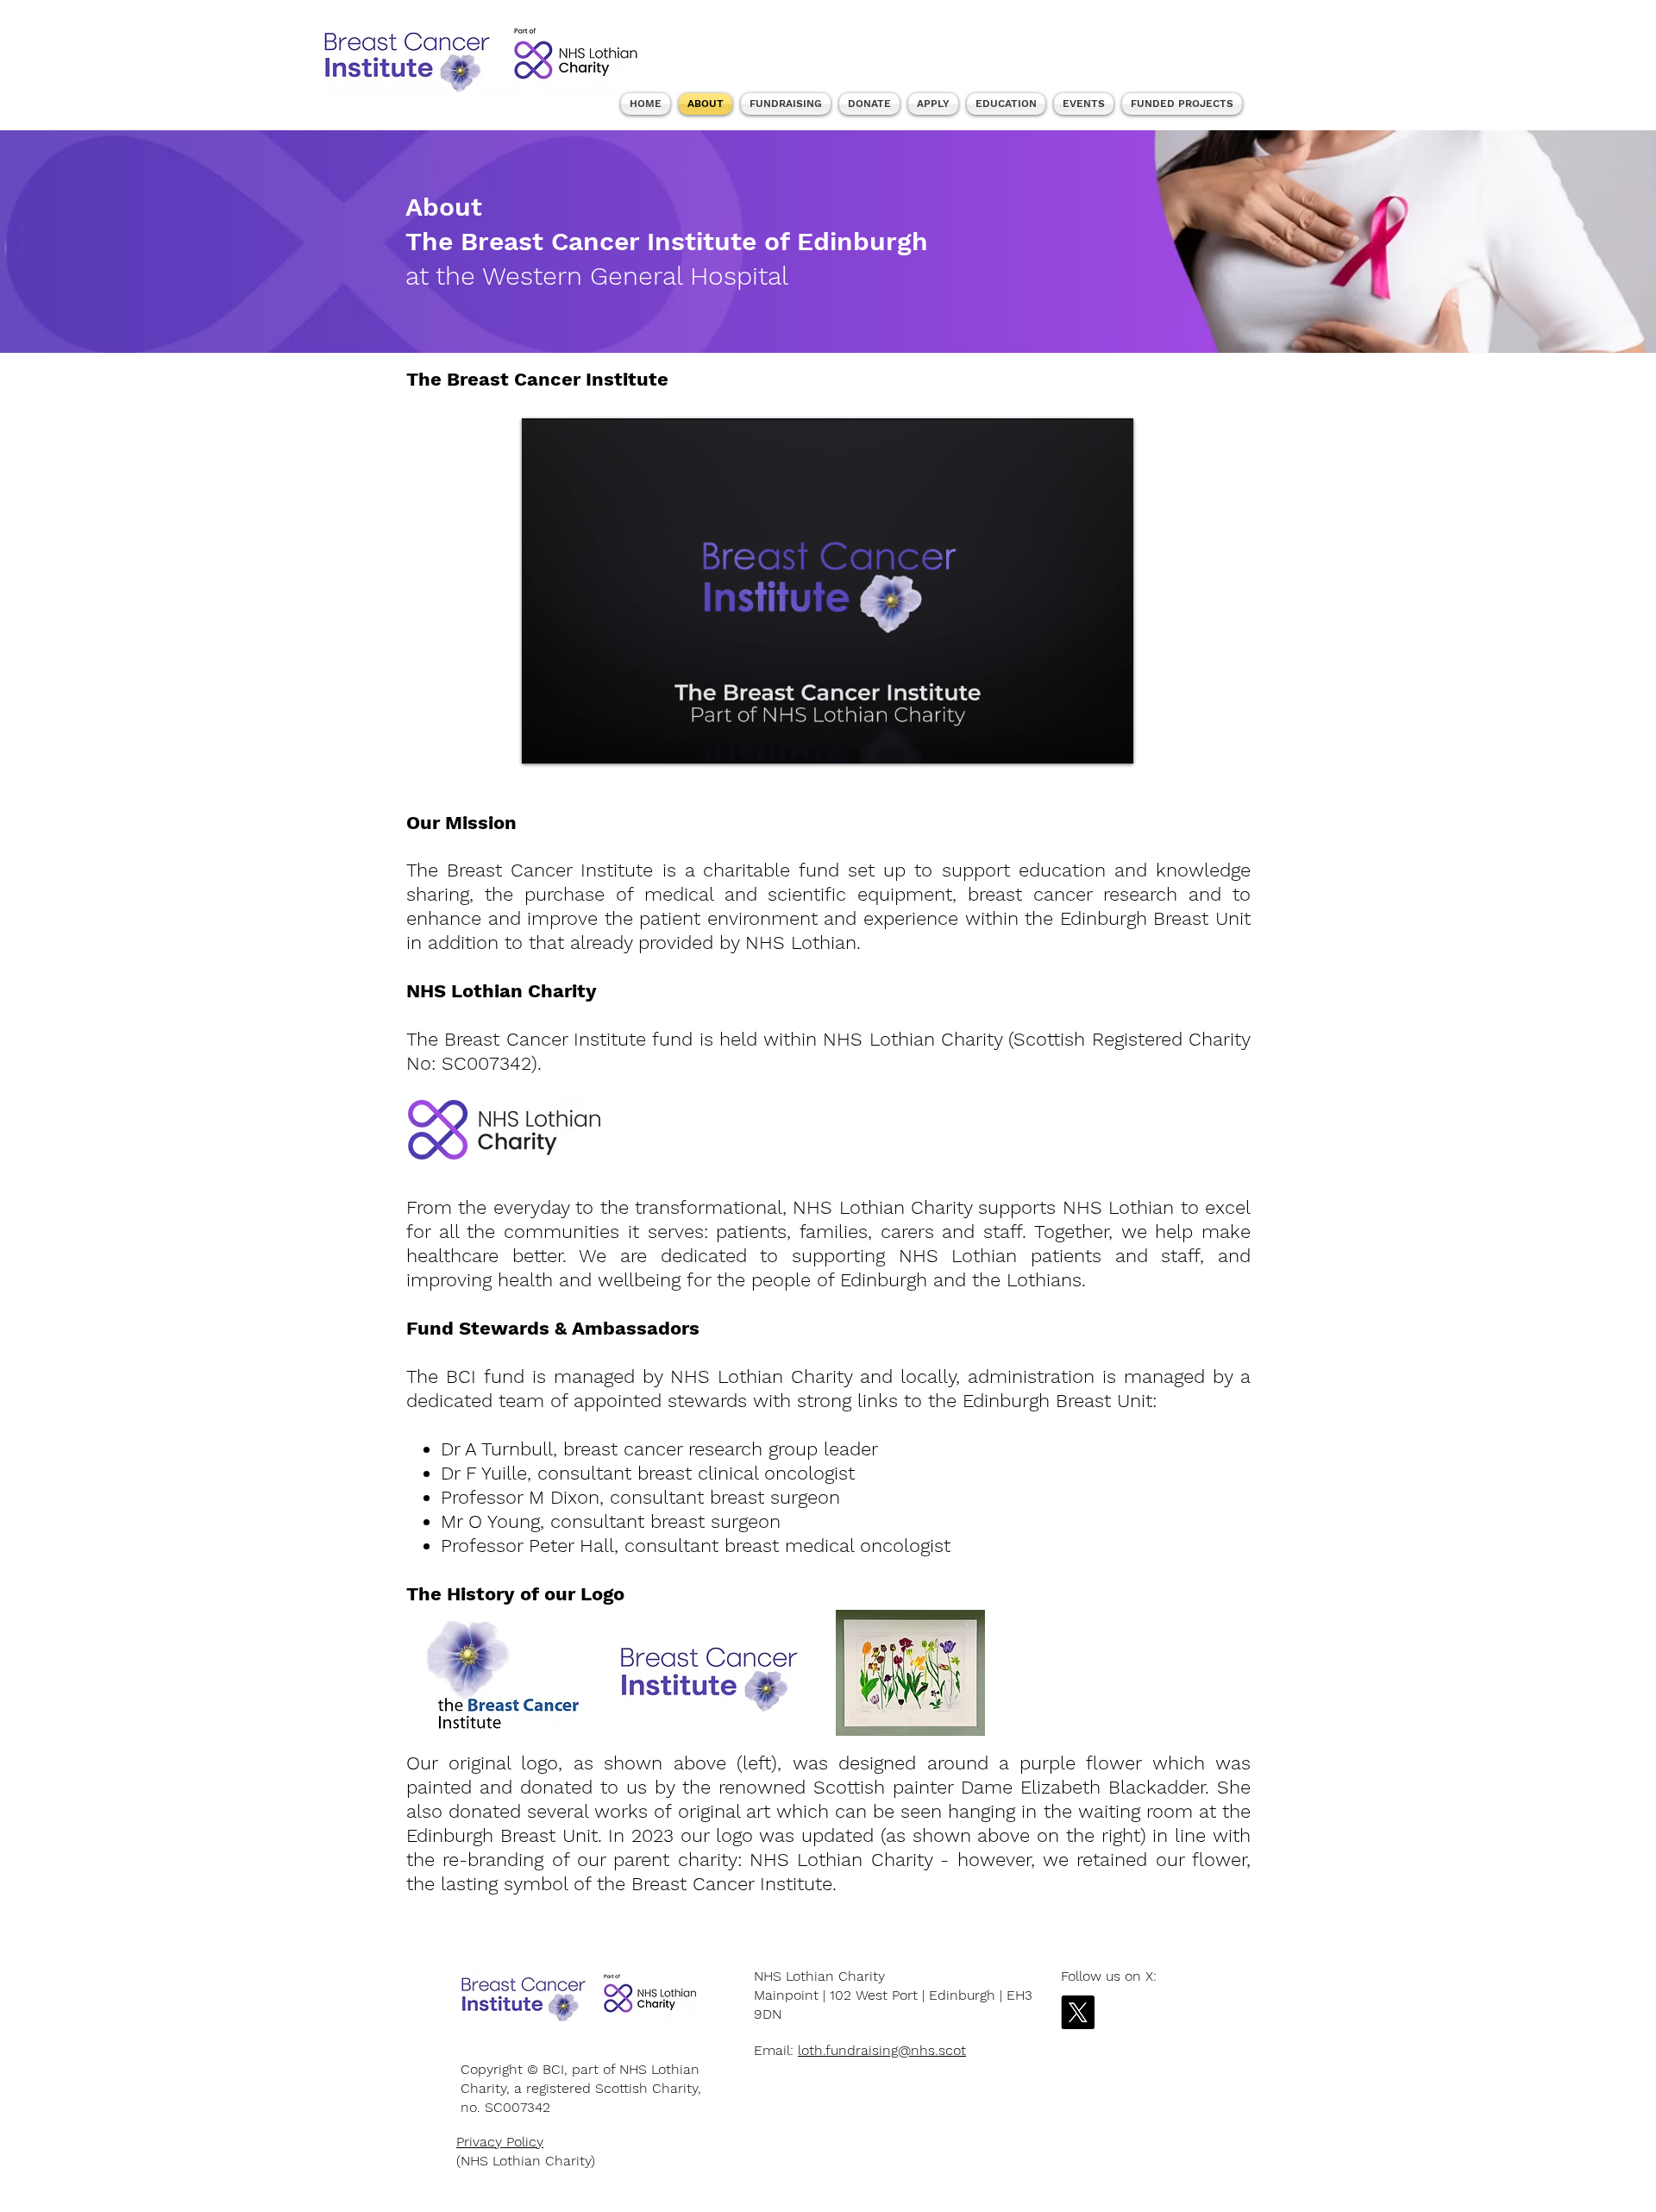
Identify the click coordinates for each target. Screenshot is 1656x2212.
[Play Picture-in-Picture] (1081, 740)
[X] (1078, 2012)
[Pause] (544, 740)
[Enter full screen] (1110, 740)
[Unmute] (574, 740)
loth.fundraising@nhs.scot (882, 2050)
